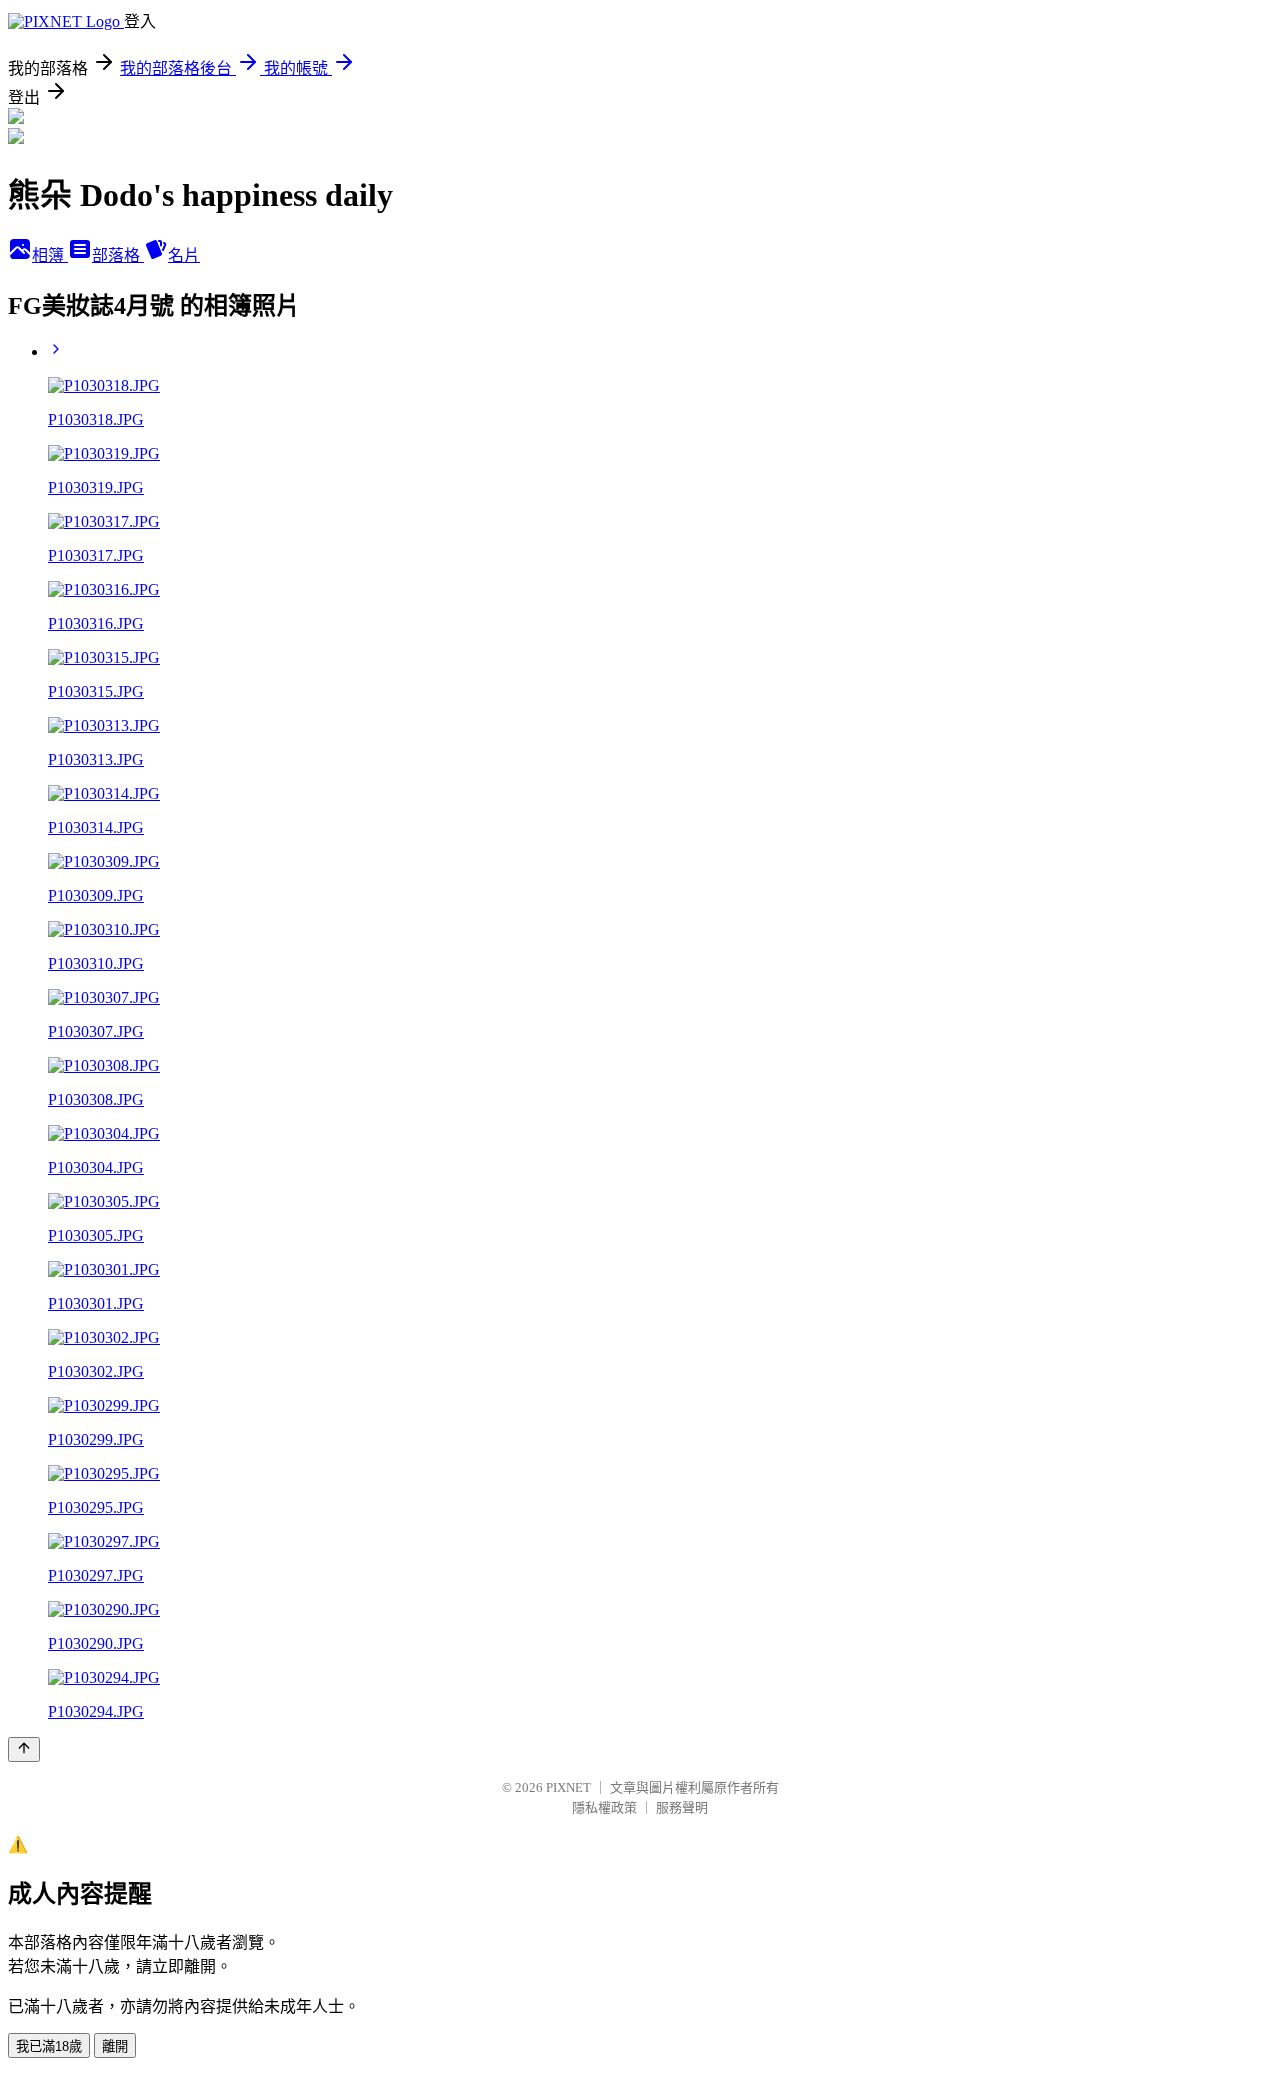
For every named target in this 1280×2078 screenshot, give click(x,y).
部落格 (118, 255)
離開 (115, 2046)
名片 (184, 255)
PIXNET (568, 1787)
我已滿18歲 (49, 2046)
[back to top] (24, 1749)
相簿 (50, 255)
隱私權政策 (604, 1807)
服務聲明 (682, 1807)
